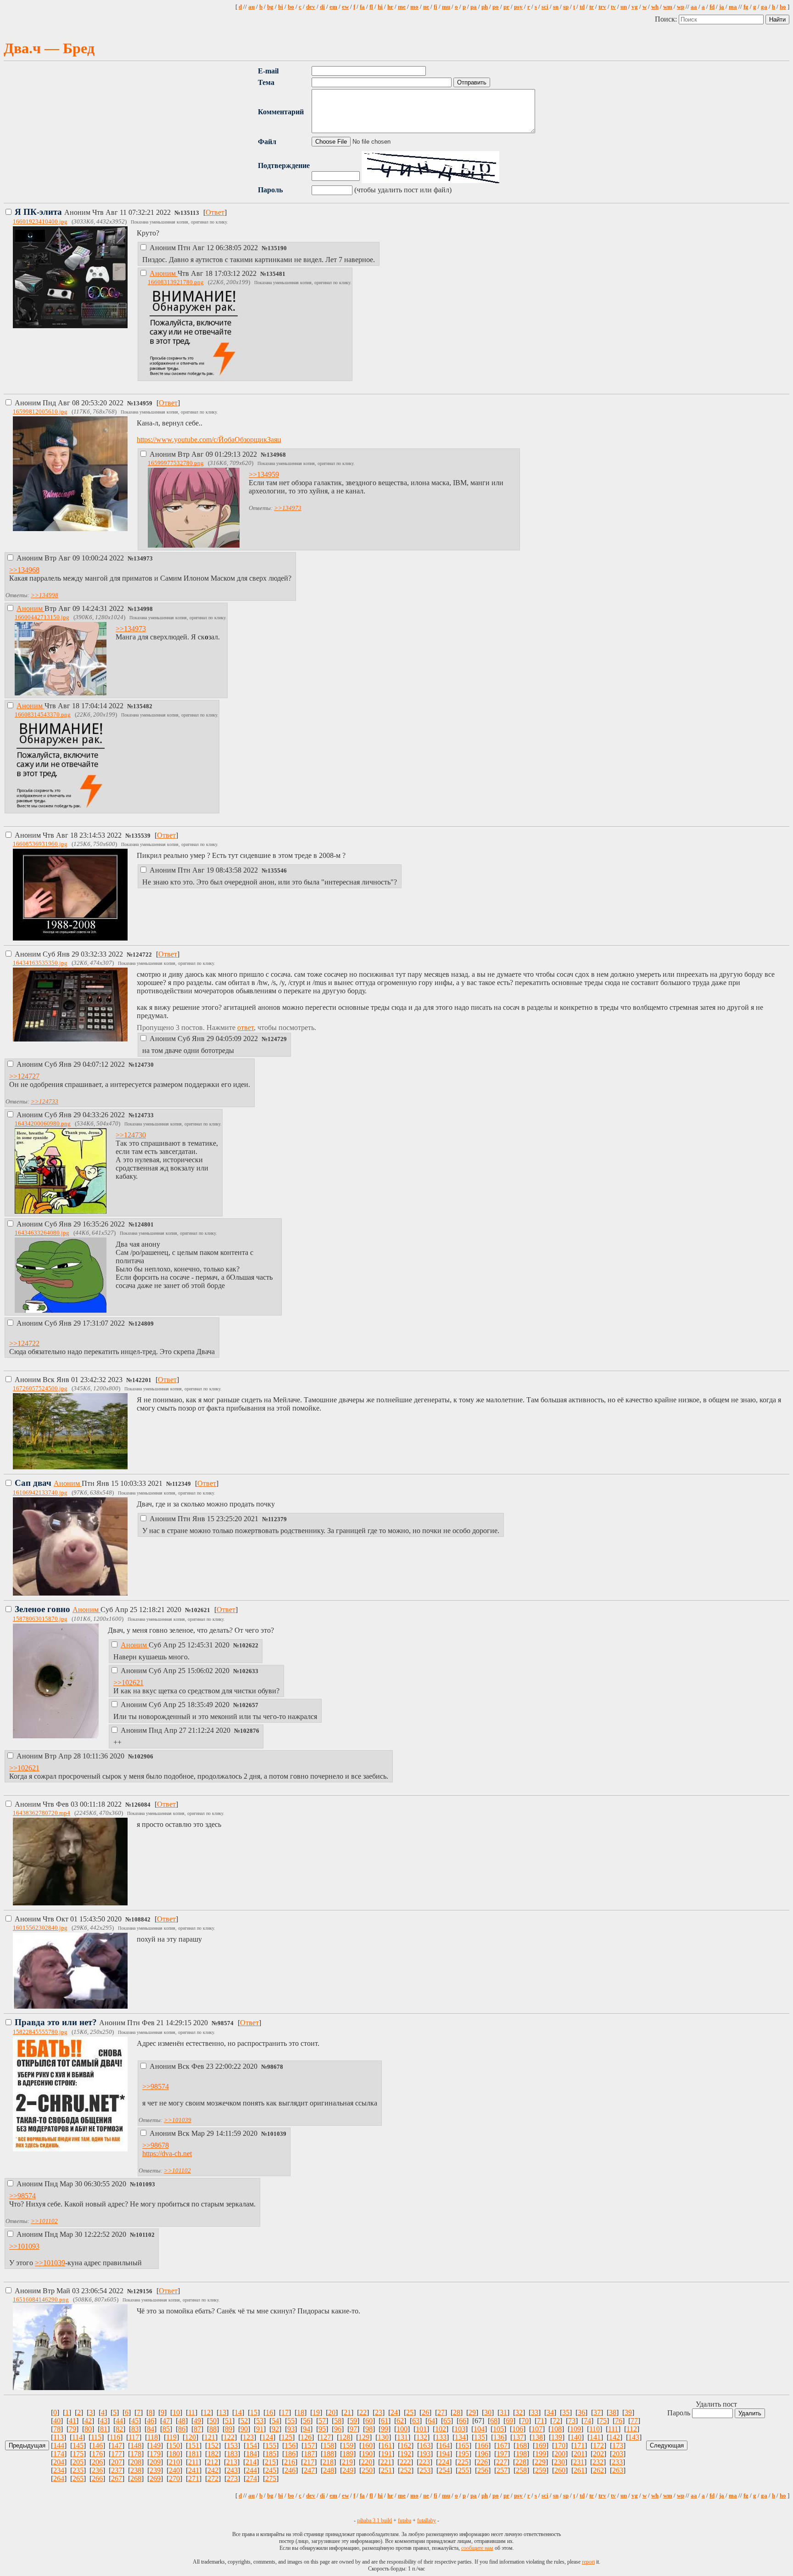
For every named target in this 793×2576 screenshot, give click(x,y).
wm (668, 7)
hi (380, 7)
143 (634, 2437)
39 (628, 2412)
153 (232, 2445)
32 (519, 2412)
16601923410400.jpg (40, 222)
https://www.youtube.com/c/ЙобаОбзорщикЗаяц (209, 440)
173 (618, 2445)
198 (521, 2454)
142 (614, 2437)
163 (425, 2445)
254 (444, 2470)
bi (281, 7)
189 (348, 2454)
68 (494, 2421)
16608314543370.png (43, 715)
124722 (142, 955)
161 (386, 2445)
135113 (190, 213)
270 (174, 2478)
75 (603, 2421)
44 (119, 2421)
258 (521, 2470)
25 (410, 2412)
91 (260, 2429)
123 (248, 2437)
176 (97, 2454)
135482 (143, 706)
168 (521, 2445)
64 (431, 2421)
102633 (249, 1671)
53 (260, 2421)
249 (348, 2470)
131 (402, 2437)
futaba (405, 2520)
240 (174, 2470)
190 (367, 2454)
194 (444, 2454)
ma (733, 7)
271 (194, 2478)
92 (275, 2429)
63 (416, 2421)
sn (556, 7)
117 (134, 2437)
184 (251, 2454)
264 (59, 2478)
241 (194, 2470)
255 (464, 2470)
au (251, 7)
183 (232, 2454)
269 (155, 2478)
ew (345, 7)
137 (518, 2437)
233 (617, 2462)
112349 (181, 1484)
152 (213, 2445)
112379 (277, 1519)
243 (232, 2470)
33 (535, 2412)
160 (367, 2445)
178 (136, 2454)
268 (136, 2478)
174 (59, 2454)
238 (136, 2470)
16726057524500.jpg (40, 1389)
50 (213, 2421)
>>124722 (24, 1343)
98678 (275, 2067)
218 (328, 2462)
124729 (277, 1039)
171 (579, 2445)
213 (232, 2462)
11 (192, 2412)
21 (347, 2412)
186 (290, 2454)
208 (136, 2462)
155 (271, 2445)
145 (78, 2445)
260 (560, 2470)
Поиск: (667, 19)
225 (463, 2462)
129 (364, 2437)
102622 (249, 1646)
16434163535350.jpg (40, 963)
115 (96, 2437)
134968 (276, 455)
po (496, 7)
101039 (277, 2134)
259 (541, 2470)
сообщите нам (477, 2548)
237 (117, 2470)
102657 (249, 1705)
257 (502, 2470)
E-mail (268, 71)
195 (464, 2454)
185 (271, 2454)
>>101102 (177, 2170)
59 (353, 2421)
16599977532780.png (176, 463)
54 (275, 2421)
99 (385, 2429)
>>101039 (178, 2120)
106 (518, 2429)
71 (541, 2421)
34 (550, 2412)
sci (545, 7)
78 (57, 2429)
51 (229, 2421)
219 (347, 2462)
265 (78, 2478)
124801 (144, 1225)
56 (307, 2421)
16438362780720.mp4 (42, 1813)
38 (613, 2412)
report (588, 2562)
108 (556, 2429)
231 (579, 2462)
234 (59, 2470)
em (333, 7)
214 (251, 2462)
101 (421, 2429)
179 (155, 2454)
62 (400, 2421)
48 (182, 2421)
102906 (144, 1757)
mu (446, 7)
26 (425, 2412)
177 (117, 2454)
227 (502, 2462)
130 (383, 2437)
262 (598, 2470)
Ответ (215, 212)
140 (576, 2437)
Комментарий (281, 112)
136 (499, 2437)
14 (238, 2412)
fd (712, 7)
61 (385, 2421)
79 (73, 2429)
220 (367, 2462)
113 (59, 2437)
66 (463, 2421)
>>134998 (45, 595)
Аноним (94, 212)
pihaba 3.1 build (374, 2520)
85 (166, 2429)
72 (556, 2421)
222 (405, 2462)
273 (232, 2478)
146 (97, 2445)
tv (613, 7)
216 (290, 2462)
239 (155, 2470)
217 (309, 2462)
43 (104, 2421)
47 (166, 2421)
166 (483, 2445)
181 (194, 2454)
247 (309, 2470)
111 (613, 2429)
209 (155, 2462)
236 (97, 2470)
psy (518, 7)
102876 (250, 1731)
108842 (141, 1920)
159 (348, 2445)
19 (316, 2412)
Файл (267, 142)
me (402, 7)
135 (480, 2437)
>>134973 (288, 508)
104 (479, 2429)
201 (579, 2454)
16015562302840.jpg (40, 1928)
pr (506, 7)
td (582, 7)
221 (386, 2462)
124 (268, 2437)
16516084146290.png (41, 2300)
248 (329, 2470)
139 (557, 2437)
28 (457, 2412)
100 (402, 2429)
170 (560, 2445)
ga (764, 7)
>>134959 (264, 474)
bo (291, 7)
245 (271, 2470)
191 (386, 2454)
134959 (143, 403)
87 (197, 2429)
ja (722, 7)
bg (270, 7)
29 (472, 2412)
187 (309, 2454)
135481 (276, 274)
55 (291, 2421)
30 (488, 2412)
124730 (144, 1065)
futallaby (427, 2520)
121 (210, 2437)
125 (287, 2437)
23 (379, 2412)
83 (135, 2429)
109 (575, 2429)
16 (269, 2412)
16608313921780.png (176, 282)
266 (97, 2478)
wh (655, 7)
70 (525, 2421)
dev (311, 7)
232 (598, 2462)
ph (485, 7)
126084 (141, 1805)
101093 (145, 2184)
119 (171, 2437)
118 (153, 2437)
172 (598, 2445)
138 (537, 2437)
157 (309, 2445)
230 (559, 2462)
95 (322, 2429)
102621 (201, 1610)
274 (251, 2478)
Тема (266, 82)
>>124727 (24, 1076)
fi (436, 7)
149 (155, 2445)
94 (307, 2429)
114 (77, 2437)
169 (541, 2445)
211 (193, 2462)
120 (190, 2437)
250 (367, 2470)
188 (329, 2454)
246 (290, 2470)
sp (566, 7)
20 (332, 2412)
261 (579, 2470)
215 (270, 2462)
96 (338, 2429)
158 (329, 2445)
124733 (144, 1115)
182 (213, 2454)
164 (444, 2445)
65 (447, 2421)
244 (251, 2470)
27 (441, 2412)
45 (135, 2421)
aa (694, 7)
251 (386, 2470)
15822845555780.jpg (40, 2032)
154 (251, 2445)
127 (325, 2437)
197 (502, 2454)
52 (244, 2421)
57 (322, 2421)
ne (426, 7)
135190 (277, 248)
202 (598, 2454)
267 (117, 2478)
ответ (246, 1028)
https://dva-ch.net (167, 2153)
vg (635, 7)
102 (441, 2429)
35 (566, 2412)
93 (291, 2429)
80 (88, 2429)
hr (390, 7)
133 (441, 2437)
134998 (143, 609)
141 (595, 2437)
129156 (143, 2291)
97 (353, 2429)
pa (474, 7)
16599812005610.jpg (40, 412)
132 (422, 2437)
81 (104, 2429)
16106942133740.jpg (40, 1493)
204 (59, 2462)
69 (509, 2421)
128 (345, 2437)
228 (521, 2462)
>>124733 (45, 1101)
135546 (277, 871)
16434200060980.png (43, 1124)
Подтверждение (284, 165)
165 (464, 2445)
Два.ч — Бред (49, 48)
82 (119, 2429)
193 (425, 2454)
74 (587, 2421)
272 (213, 2478)
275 (271, 2478)
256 (483, 2470)
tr (592, 7)
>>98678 (156, 2145)
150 (174, 2445)
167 (502, 2445)
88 (213, 2429)
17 (285, 2412)
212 (212, 2462)
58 (338, 2421)
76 (619, 2421)
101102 (145, 2235)
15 (254, 2412)
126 (306, 2437)
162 (406, 2445)
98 (369, 2429)
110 (595, 2429)
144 (59, 2445)
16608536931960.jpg (40, 844)
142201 (142, 1380)
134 (460, 2437)
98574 (226, 2023)
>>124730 (131, 1135)
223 (424, 2462)
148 (136, 2445)
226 (482, 2462)
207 (117, 2462)
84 (151, 2429)
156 (290, 2445)
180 (174, 2454)
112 (632, 2429)
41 (73, 2421)
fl (371, 7)
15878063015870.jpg (40, 1619)
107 (537, 2429)
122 (229, 2437)
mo (414, 7)
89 (229, 2429)
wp (681, 7)
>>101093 (24, 2246)
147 (117, 2445)
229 (540, 2462)
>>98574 (156, 2086)
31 (503, 2412)
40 (57, 2421)
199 (541, 2454)
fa (362, 7)
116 (115, 2437)
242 (213, 2470)
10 (176, 2412)
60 (369, 2421)
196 (483, 2454)
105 (498, 2429)
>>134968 (24, 570)
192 (406, 2454)
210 (174, 2462)
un (624, 7)
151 (194, 2445)
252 (406, 2470)
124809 (144, 1324)
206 (97, 2462)
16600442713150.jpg (42, 617)
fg (746, 7)
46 (151, 2421)
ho (783, 7)
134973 (143, 559)
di (322, 7)
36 (581, 2412)
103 (460, 2429)
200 (560, 2454)
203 (618, 2454)
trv (602, 7)
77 (634, 2421)
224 (444, 2462)
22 (363, 2412)
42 (88, 2421)
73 (572, 2421)
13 (223, 2412)
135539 (141, 836)
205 (78, 2462)
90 (244, 2429)
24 (394, 2412)
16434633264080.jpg (42, 1233)
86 (182, 2429)
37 (597, 2412)
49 (197, 2421)
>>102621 (128, 1683)
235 (78, 2470)
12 (207, 2412)
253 (425, 2470)
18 (301, 2412)
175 (78, 2454)
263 (618, 2470)
